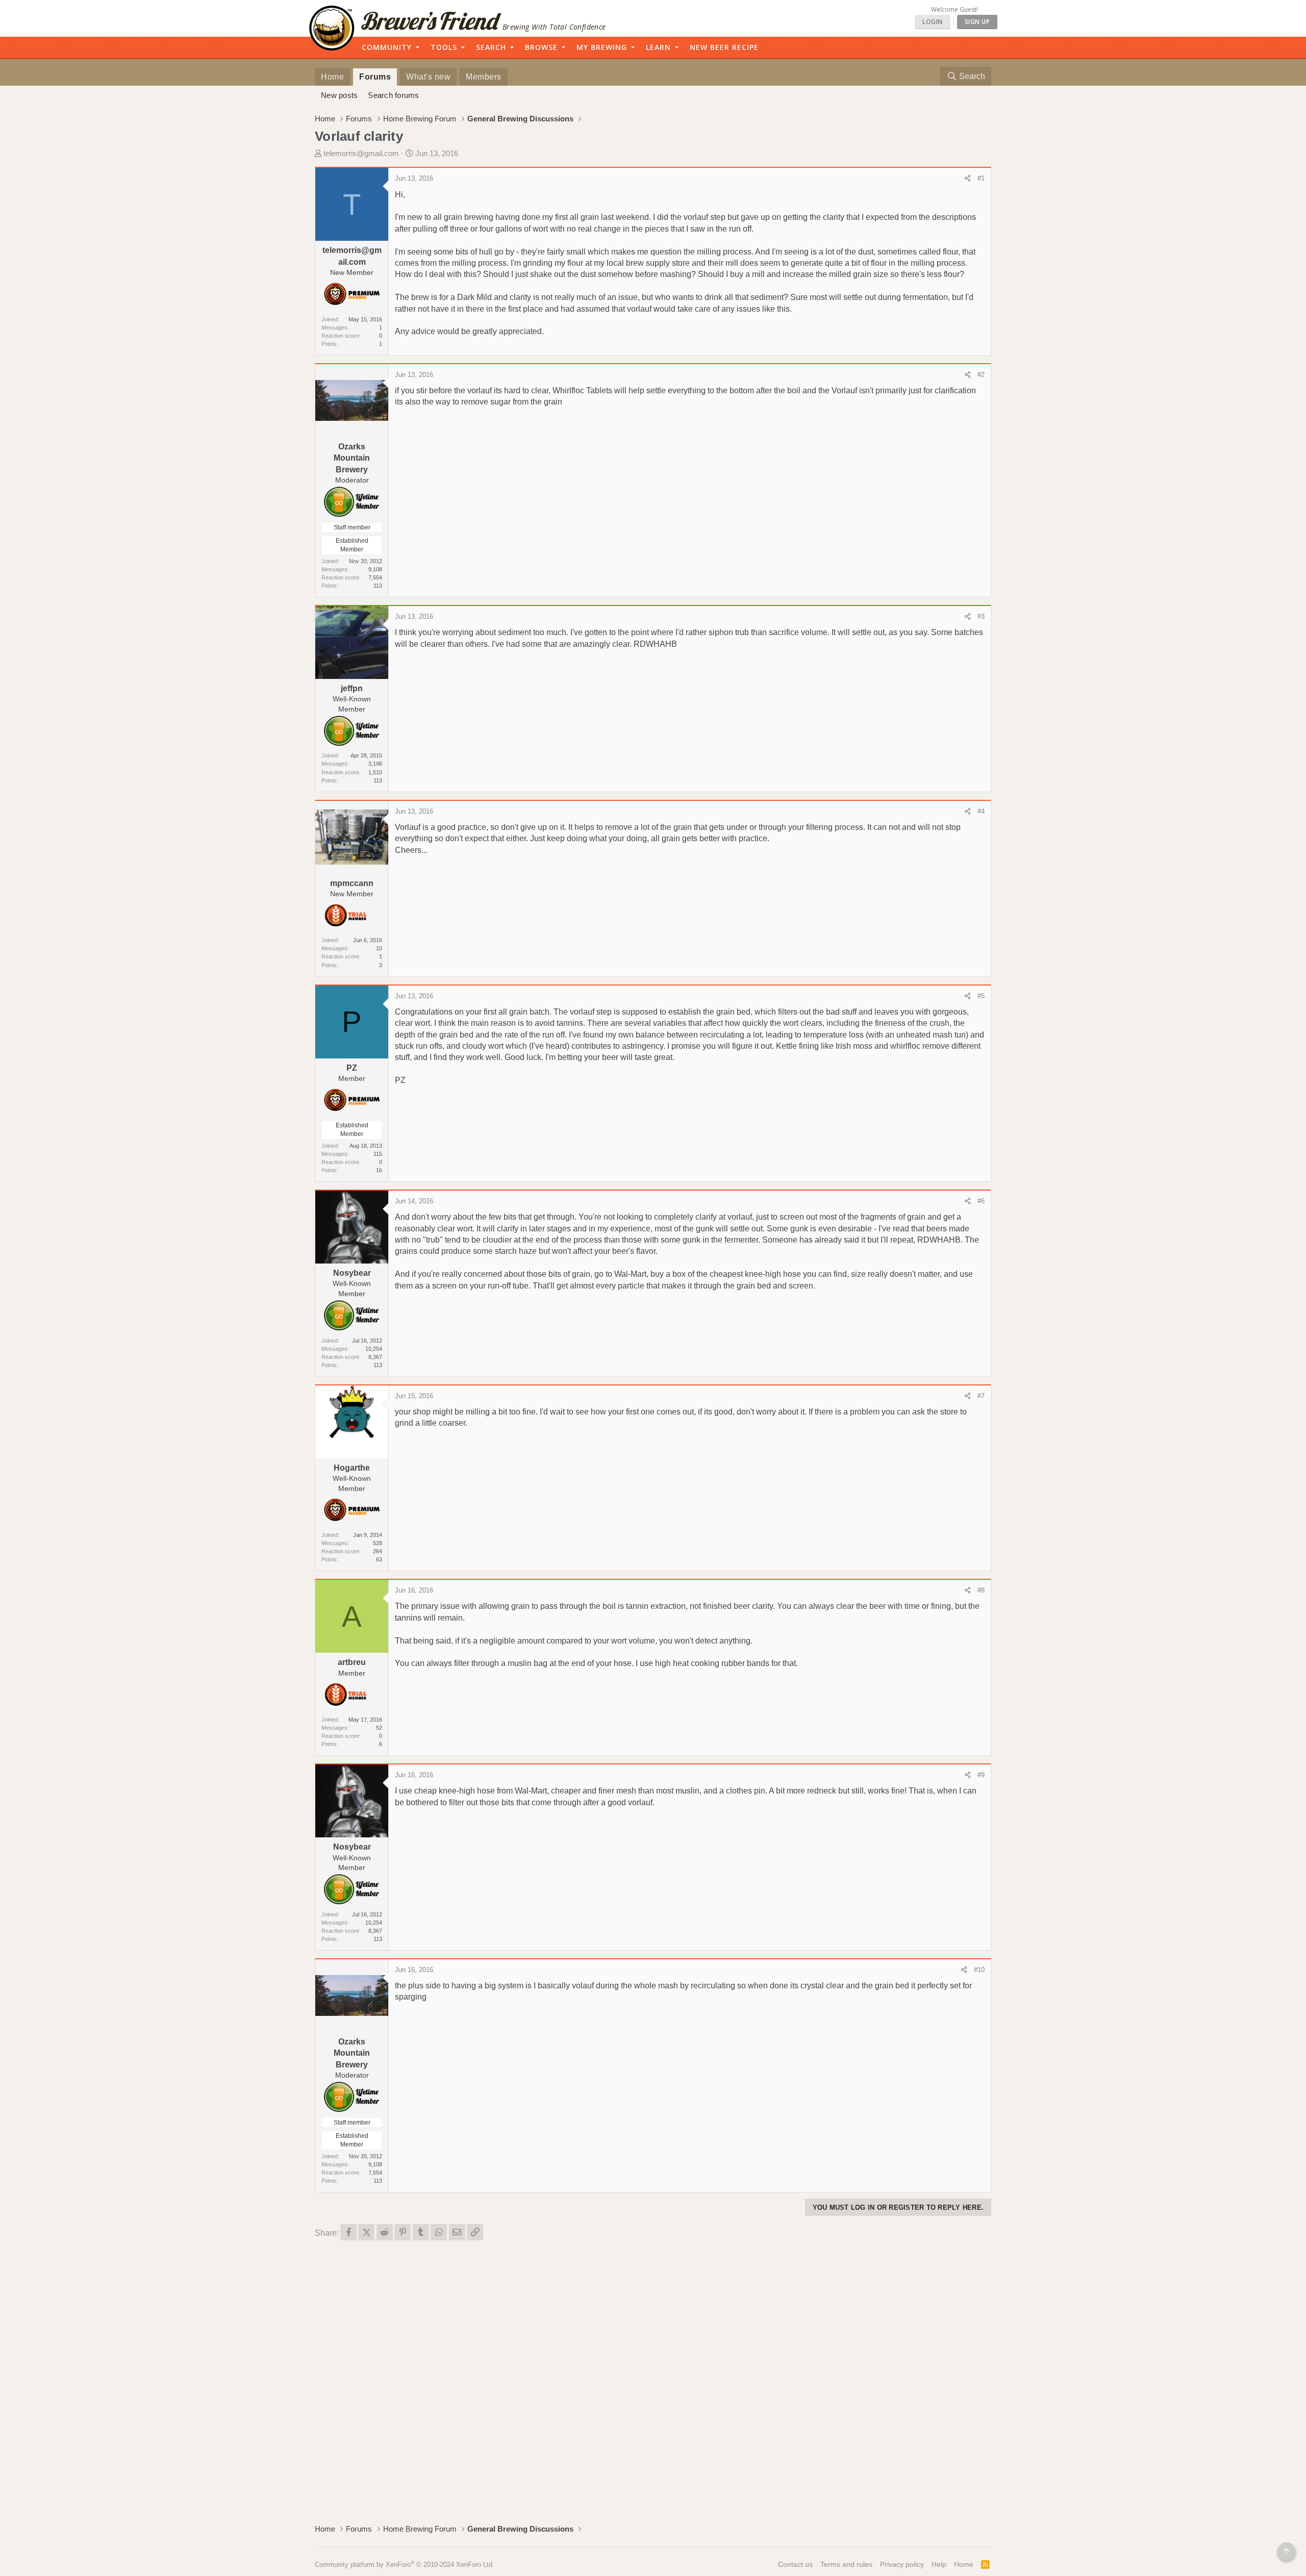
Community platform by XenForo (405, 2565)
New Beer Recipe (724, 47)
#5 (981, 996)
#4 (981, 811)
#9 (981, 1775)
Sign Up (977, 22)
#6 (981, 1201)
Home (332, 77)
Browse (541, 47)
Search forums (393, 95)
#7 (981, 1396)
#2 (981, 375)
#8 (981, 1590)
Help (939, 2564)
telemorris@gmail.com (361, 153)
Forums (375, 77)
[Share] (968, 179)
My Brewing (602, 47)
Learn (658, 47)
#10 (979, 1970)
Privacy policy (902, 2564)
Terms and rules (846, 2564)
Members (484, 77)
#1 (981, 178)
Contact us (795, 2564)
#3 (981, 616)
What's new (428, 77)
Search (491, 47)
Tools (444, 47)
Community (387, 47)
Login (933, 22)
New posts (339, 95)
